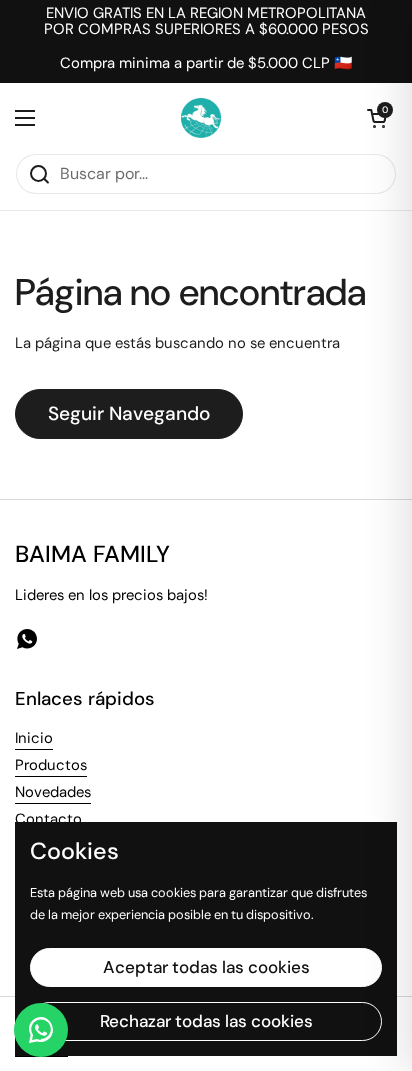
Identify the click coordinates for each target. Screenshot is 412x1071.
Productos (51, 765)
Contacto (48, 819)
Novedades (53, 792)
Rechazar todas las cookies (206, 1021)
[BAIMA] (201, 118)
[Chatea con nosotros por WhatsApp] (41, 1030)
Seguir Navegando (129, 413)
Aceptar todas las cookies (206, 967)
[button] (377, 118)
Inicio (34, 738)
